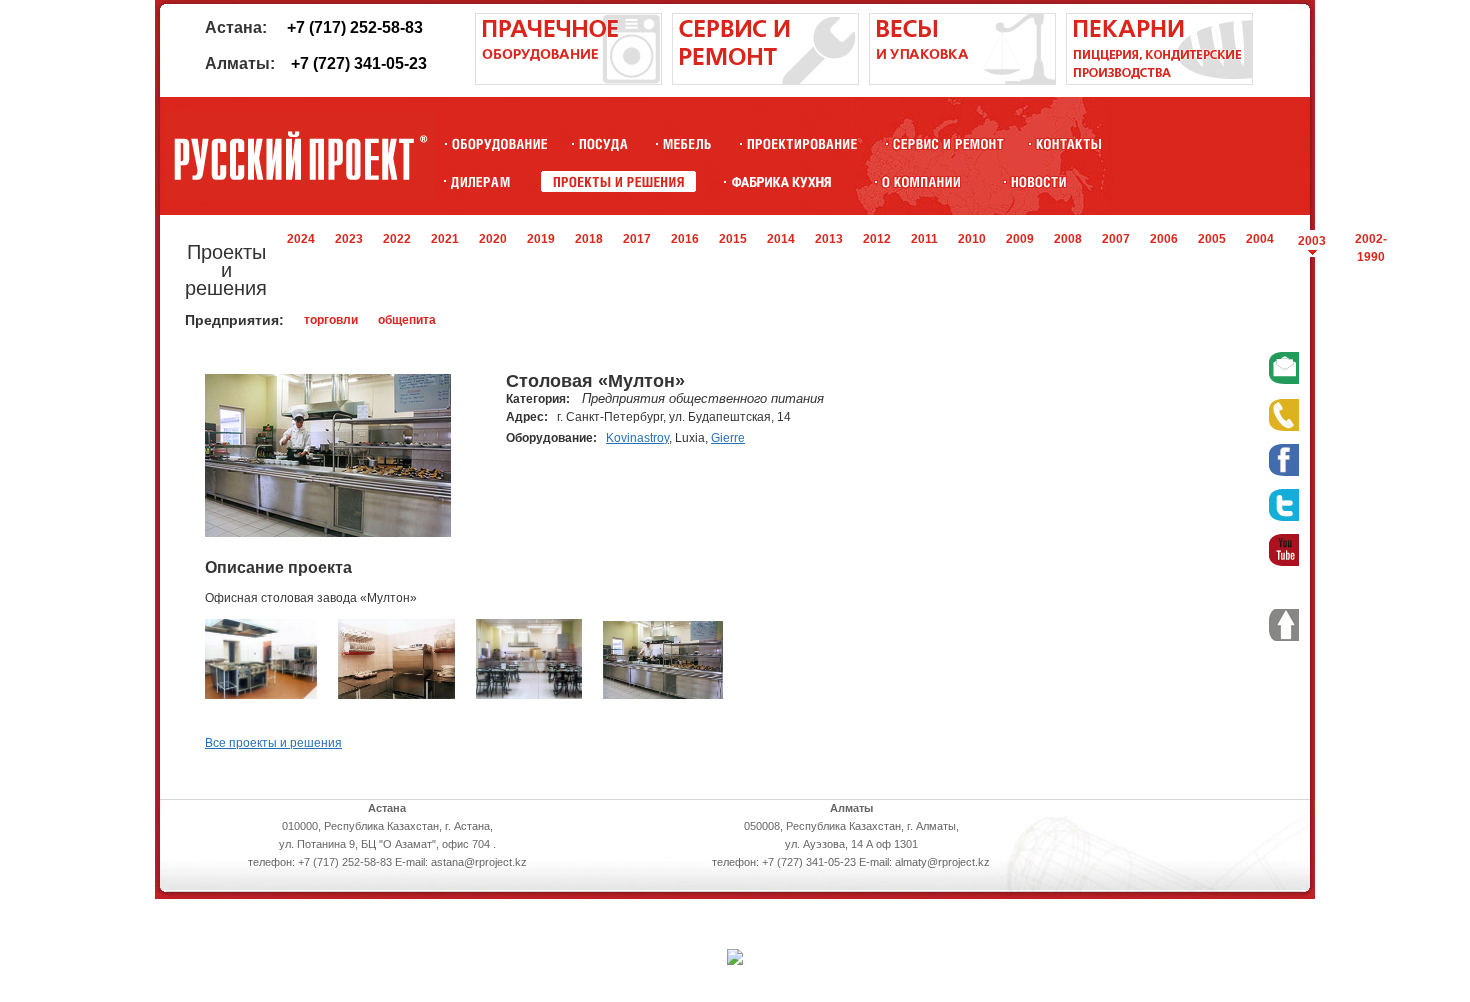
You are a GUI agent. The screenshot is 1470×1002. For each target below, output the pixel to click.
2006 (1164, 239)
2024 (301, 239)
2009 (1020, 239)
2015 (733, 239)
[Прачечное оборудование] (568, 81)
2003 (1312, 241)
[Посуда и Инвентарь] (603, 143)
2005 (1212, 239)
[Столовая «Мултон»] (261, 695)
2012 (877, 239)
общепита (407, 320)
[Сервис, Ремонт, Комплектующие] (948, 143)
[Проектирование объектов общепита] (802, 143)
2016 (685, 239)
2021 (445, 239)
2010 (972, 239)
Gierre (728, 438)
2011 (924, 239)
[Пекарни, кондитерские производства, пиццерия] (1159, 81)
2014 (781, 239)
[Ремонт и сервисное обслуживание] (765, 81)
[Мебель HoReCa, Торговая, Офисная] (687, 143)
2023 (349, 239)
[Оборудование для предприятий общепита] (499, 143)
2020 (493, 239)
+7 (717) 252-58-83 (355, 27)
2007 (1116, 239)
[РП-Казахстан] (921, 181)
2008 (1068, 239)
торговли (331, 320)
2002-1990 (1371, 248)
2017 (637, 239)
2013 (829, 239)
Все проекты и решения (273, 743)
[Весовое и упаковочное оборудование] (962, 81)
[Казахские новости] (1039, 181)
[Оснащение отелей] (781, 181)
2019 (541, 239)
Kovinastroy (637, 438)
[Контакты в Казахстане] (1068, 143)
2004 (1260, 239)
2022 (397, 239)
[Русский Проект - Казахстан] (300, 156)
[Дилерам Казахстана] (479, 181)
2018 (589, 239)
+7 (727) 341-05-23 (359, 63)
